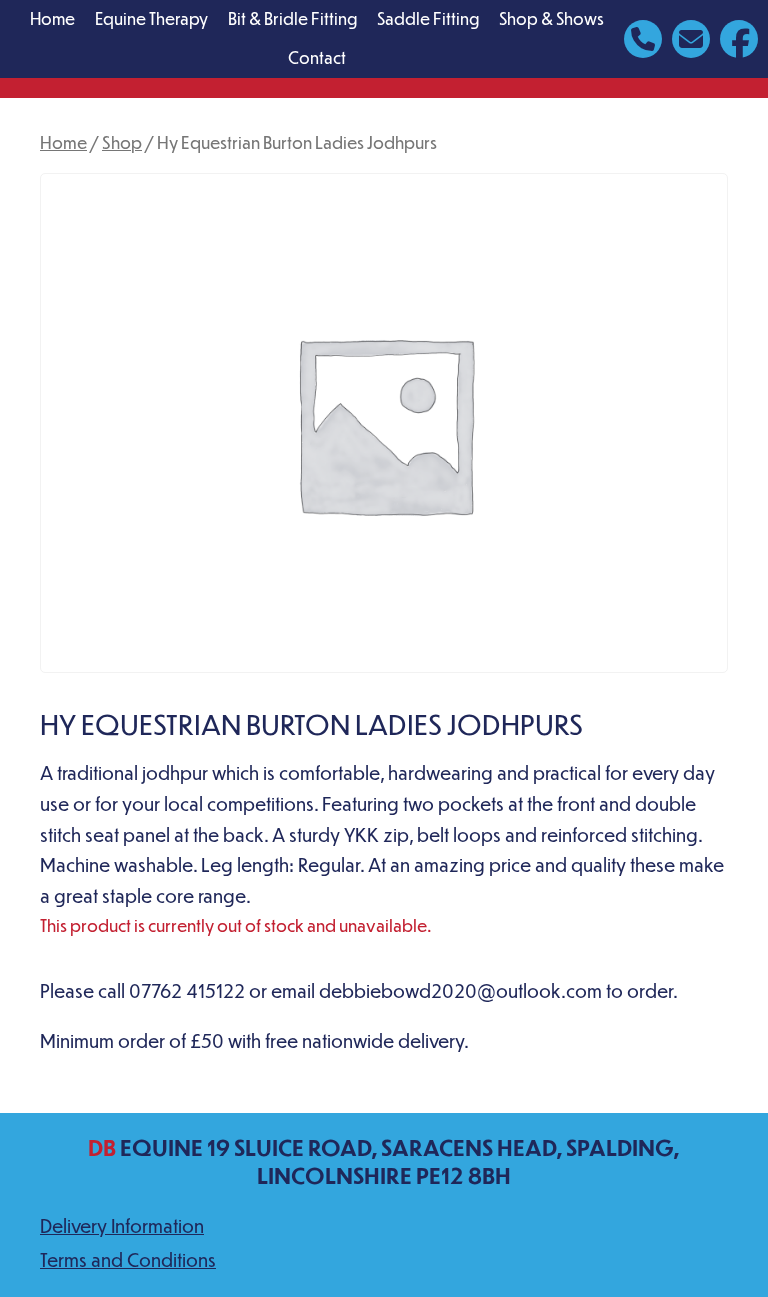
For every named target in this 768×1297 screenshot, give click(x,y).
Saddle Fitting (428, 18)
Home (52, 18)
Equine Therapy (151, 18)
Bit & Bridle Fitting (292, 18)
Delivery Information (122, 1225)
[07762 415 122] (643, 36)
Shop (122, 142)
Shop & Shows (551, 18)
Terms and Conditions (128, 1259)
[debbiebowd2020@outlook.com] (691, 36)
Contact (317, 57)
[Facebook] (739, 36)
